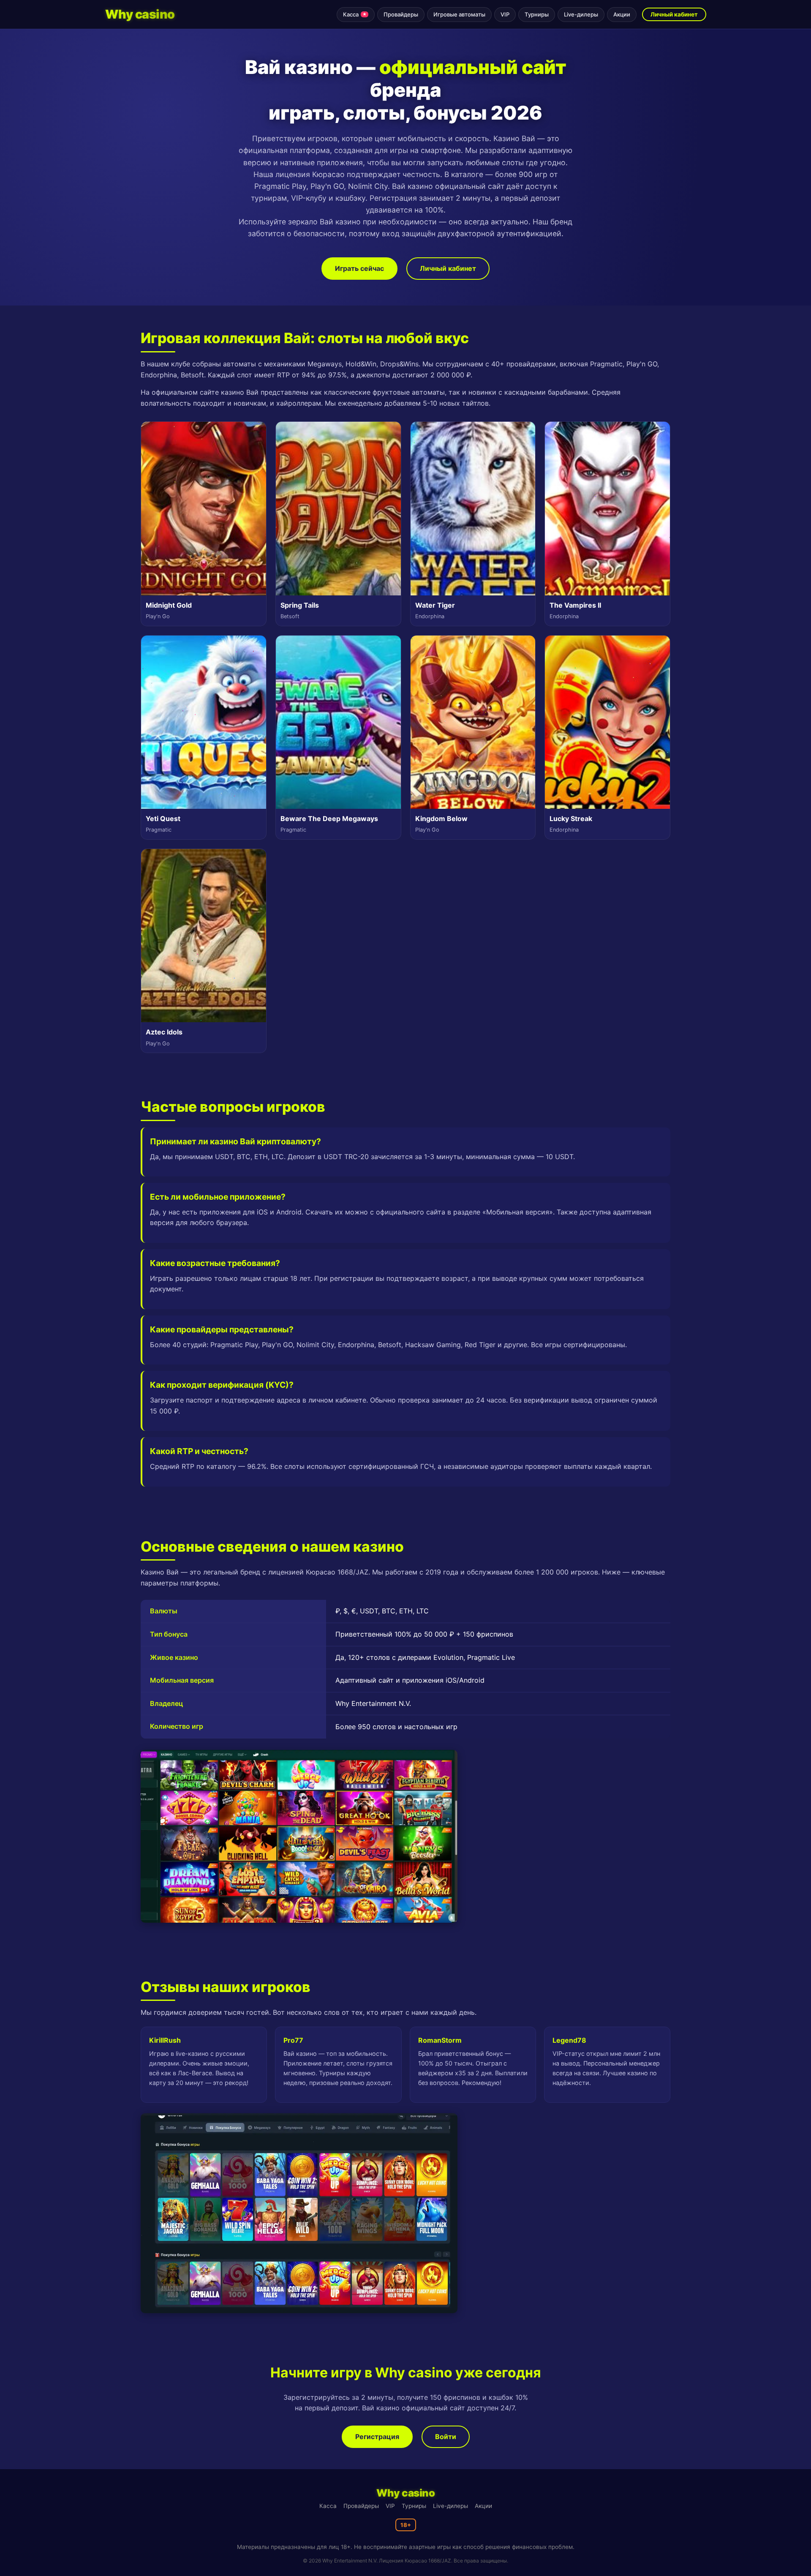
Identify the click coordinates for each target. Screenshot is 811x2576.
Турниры (537, 14)
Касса (355, 14)
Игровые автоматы (459, 14)
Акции (622, 14)
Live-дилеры (581, 14)
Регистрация (377, 2437)
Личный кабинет (674, 14)
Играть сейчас (359, 268)
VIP (505, 14)
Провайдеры (401, 14)
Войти (446, 2437)
